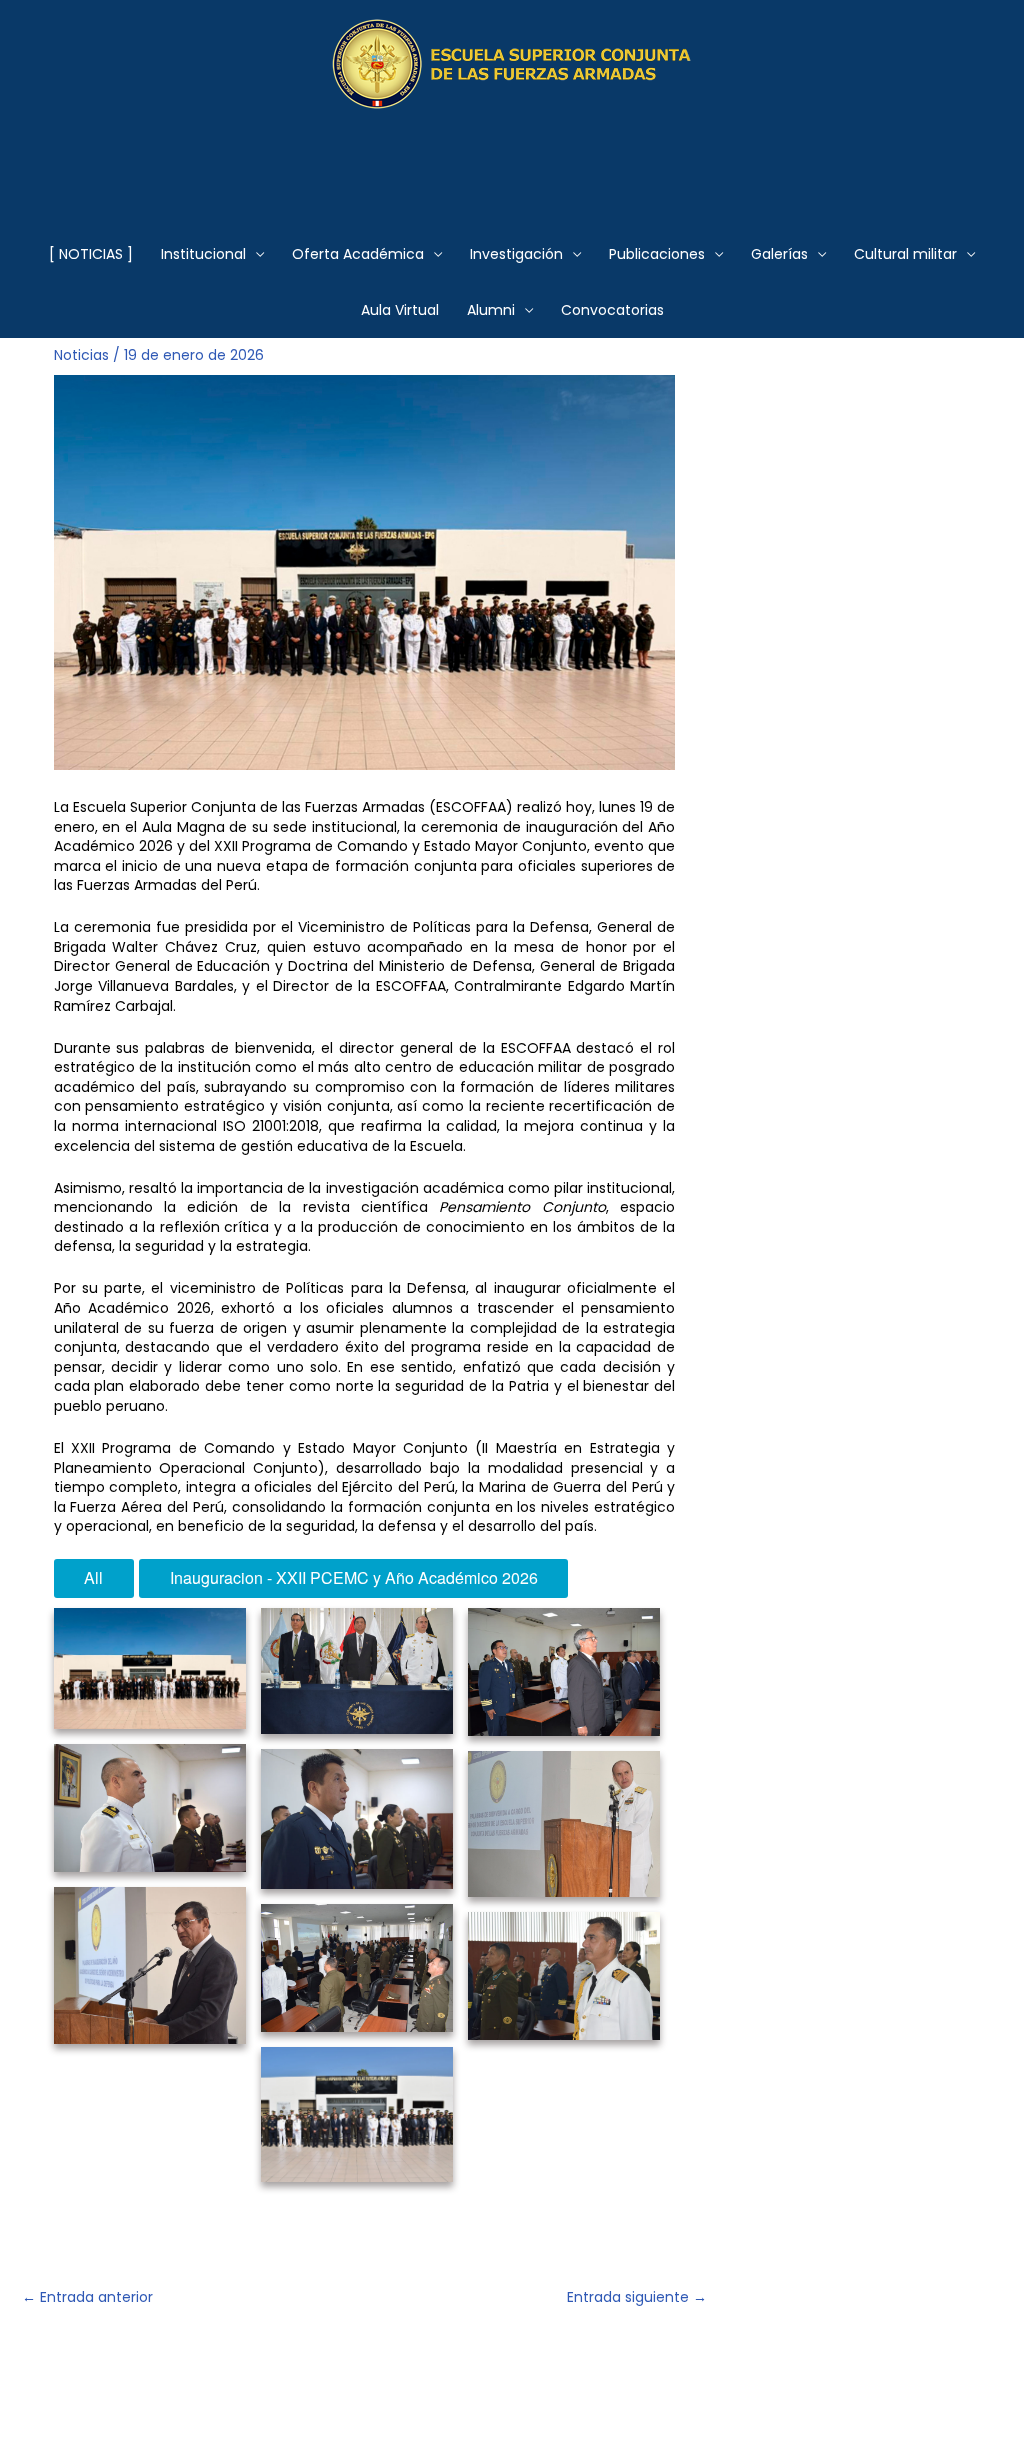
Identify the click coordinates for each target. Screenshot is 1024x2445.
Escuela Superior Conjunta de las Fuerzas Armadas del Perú (512, 155)
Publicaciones (657, 254)
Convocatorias (612, 310)
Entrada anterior (87, 2297)
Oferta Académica (358, 254)
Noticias (81, 355)
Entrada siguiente (637, 2297)
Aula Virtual (400, 310)
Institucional (203, 254)
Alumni (491, 310)
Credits (79, 2395)
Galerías (779, 254)
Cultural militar (905, 254)
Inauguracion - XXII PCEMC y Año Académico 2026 (354, 1577)
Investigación (516, 254)
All (93, 1577)
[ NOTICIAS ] (91, 254)
